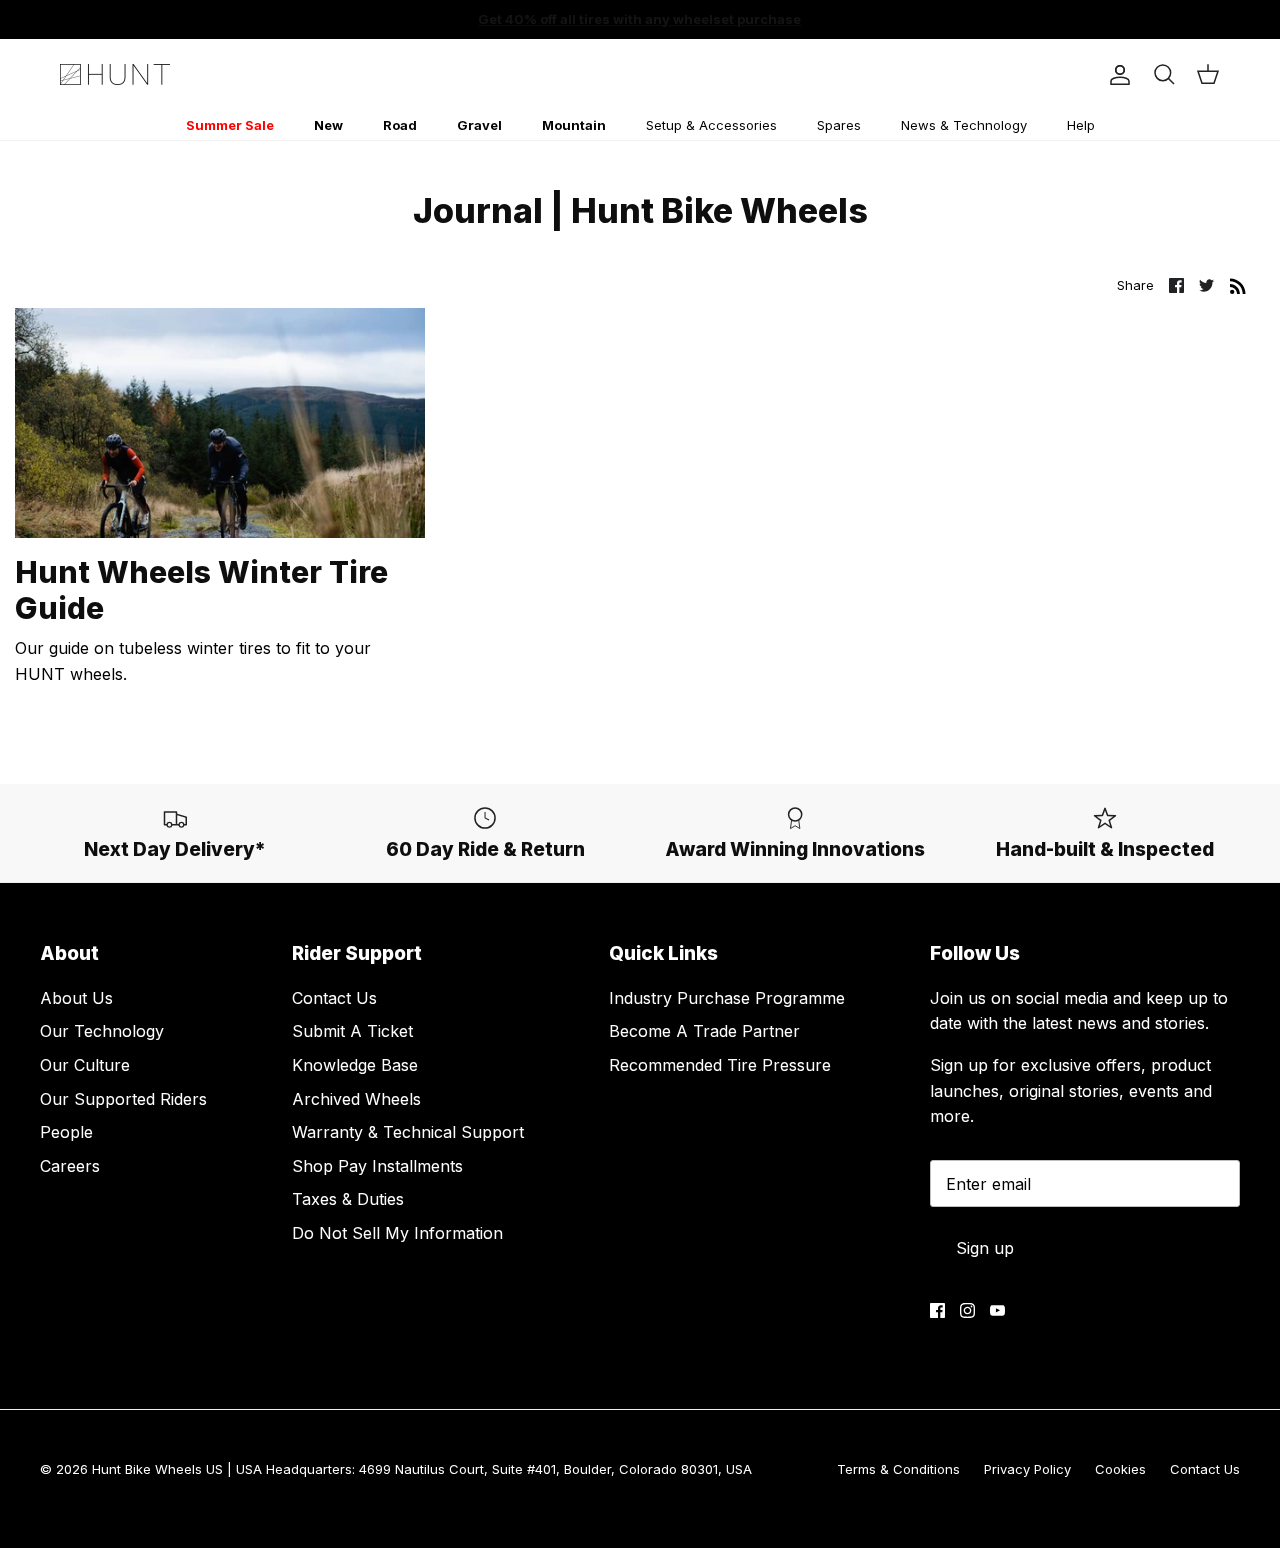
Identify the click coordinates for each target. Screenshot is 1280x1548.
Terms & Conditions (898, 1469)
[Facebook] (937, 1310)
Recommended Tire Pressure (720, 1065)
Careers (70, 1166)
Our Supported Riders (123, 1099)
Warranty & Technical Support (408, 1132)
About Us (76, 998)
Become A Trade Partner (704, 1031)
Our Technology (102, 1031)
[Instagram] (967, 1310)
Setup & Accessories (711, 125)
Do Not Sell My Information (397, 1233)
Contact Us (334, 998)
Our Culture (85, 1065)
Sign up (985, 1248)
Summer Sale (230, 125)
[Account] (1116, 75)
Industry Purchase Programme (727, 998)
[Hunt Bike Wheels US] (115, 74)
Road (400, 125)
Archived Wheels (356, 1099)
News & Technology (964, 125)
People (66, 1132)
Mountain (574, 125)
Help (1081, 125)
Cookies (1120, 1469)
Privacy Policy (1027, 1469)
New (328, 125)
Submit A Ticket (352, 1031)
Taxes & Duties (348, 1199)
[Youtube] (997, 1310)
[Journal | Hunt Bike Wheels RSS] (1238, 285)
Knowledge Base (355, 1065)
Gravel (479, 125)
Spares (839, 125)
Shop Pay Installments (377, 1166)
